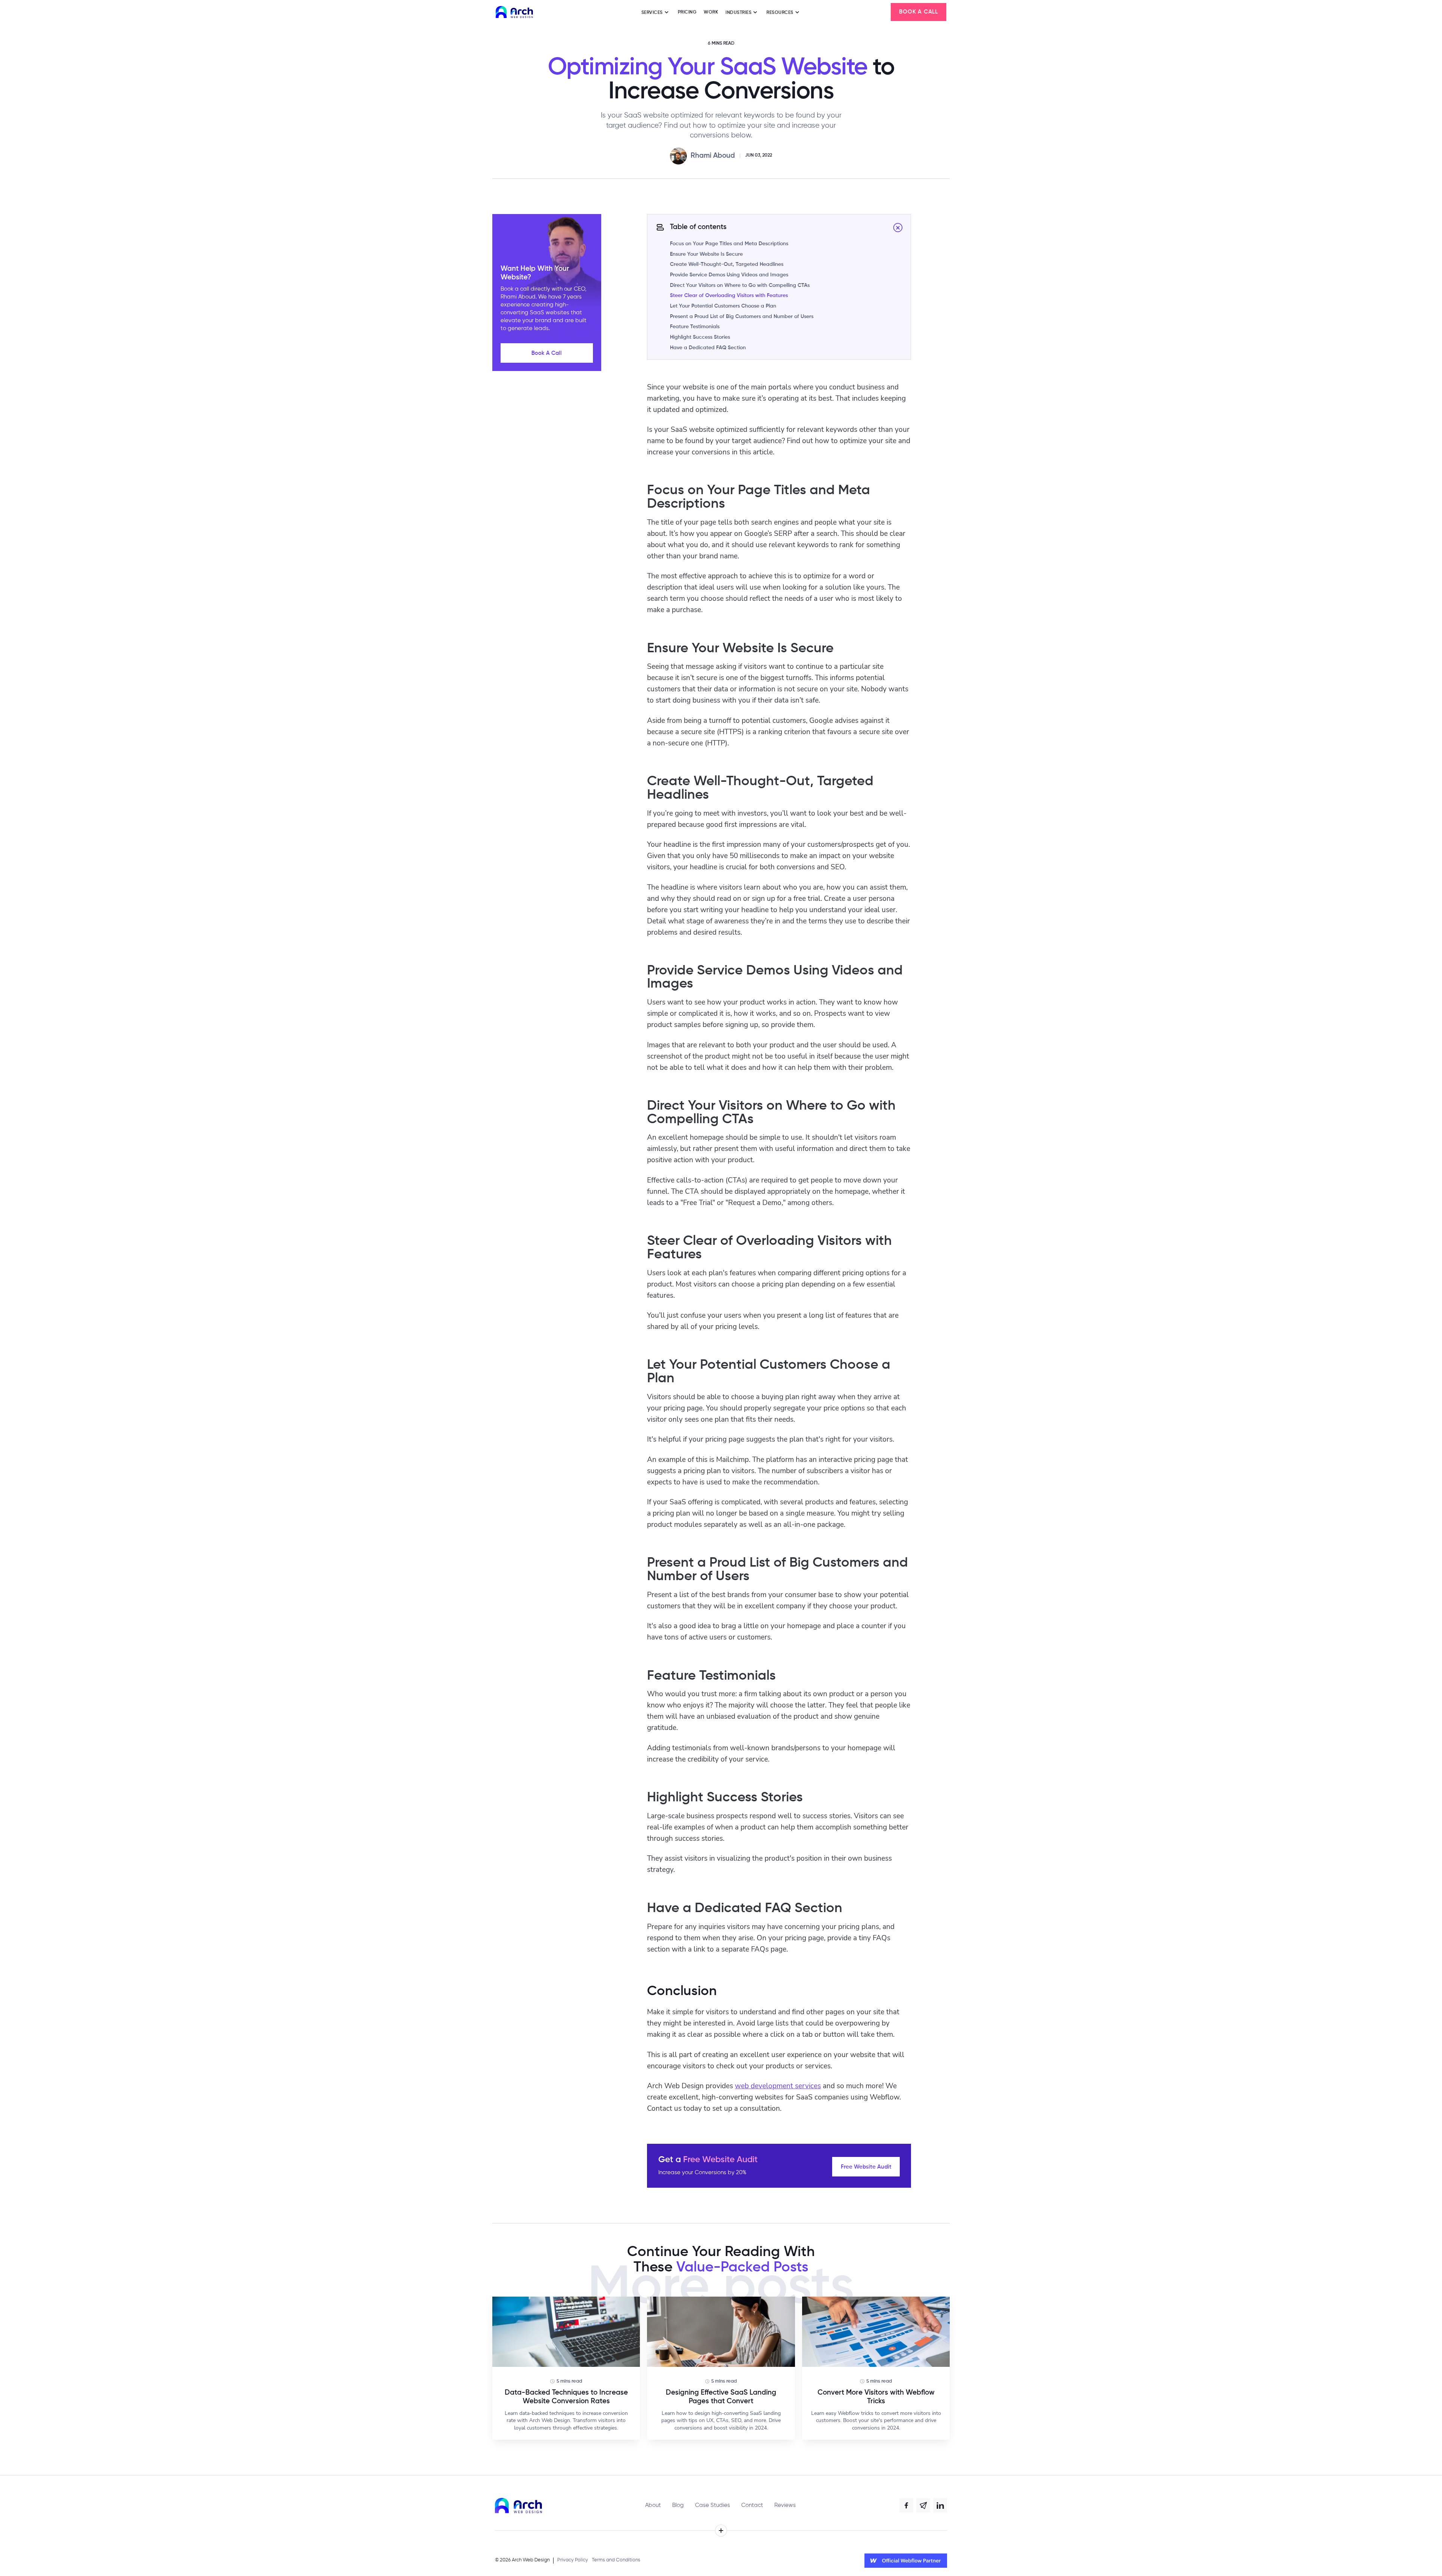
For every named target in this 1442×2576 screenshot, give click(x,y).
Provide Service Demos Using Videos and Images (729, 275)
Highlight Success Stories (700, 337)
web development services (778, 2085)
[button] (656, 12)
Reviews (785, 2505)
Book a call (919, 12)
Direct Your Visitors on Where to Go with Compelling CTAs (740, 285)
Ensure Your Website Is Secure (706, 254)
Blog (678, 2505)
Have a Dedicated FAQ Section (708, 348)
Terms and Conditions (616, 2560)
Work (711, 12)
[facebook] (907, 2505)
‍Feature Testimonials (695, 327)
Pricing (687, 12)
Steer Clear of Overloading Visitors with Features (729, 296)
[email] (923, 2505)
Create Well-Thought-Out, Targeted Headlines (727, 264)
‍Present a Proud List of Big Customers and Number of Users (742, 317)
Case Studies (713, 2505)
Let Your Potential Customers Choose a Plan (723, 306)
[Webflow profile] (906, 2561)
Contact (752, 2505)
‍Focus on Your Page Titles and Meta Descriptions (729, 244)
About (653, 2505)
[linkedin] (940, 2505)
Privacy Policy (573, 2560)
